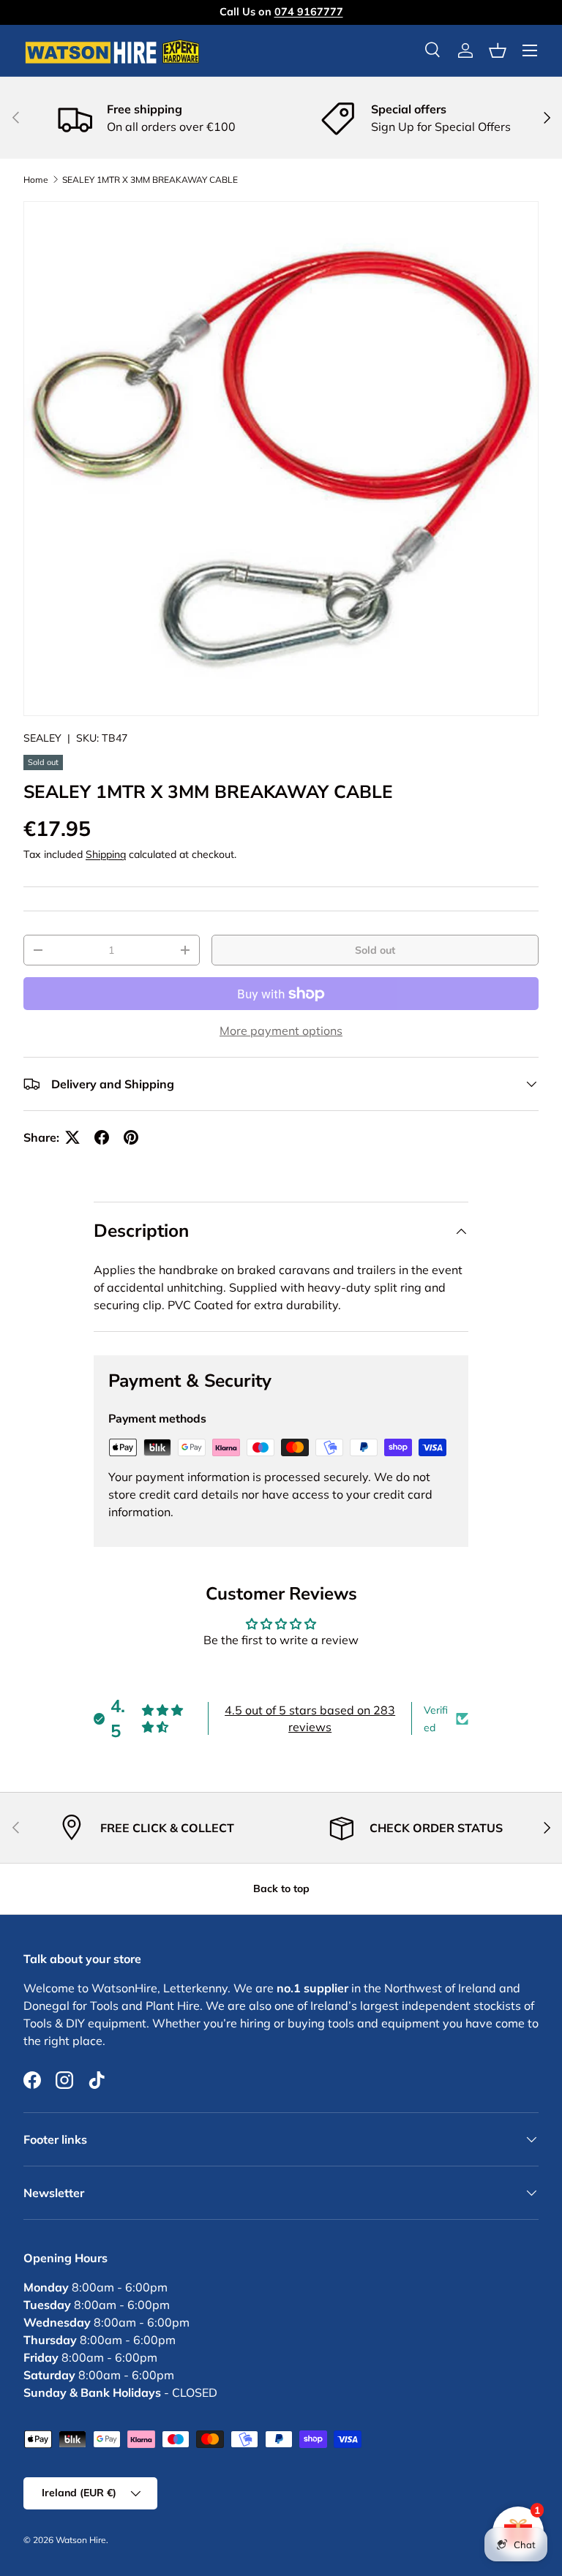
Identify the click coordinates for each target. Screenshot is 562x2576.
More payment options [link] (281, 1031)
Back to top (281, 1888)
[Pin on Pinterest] (131, 1137)
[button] (498, 50)
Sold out (375, 950)
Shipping (106, 854)
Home (36, 180)
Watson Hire (81, 2540)
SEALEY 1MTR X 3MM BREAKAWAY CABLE (150, 180)
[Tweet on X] (72, 1137)
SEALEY (42, 738)
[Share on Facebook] (102, 1137)
